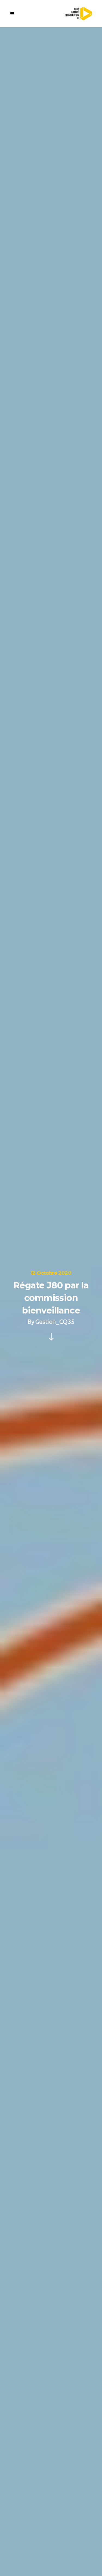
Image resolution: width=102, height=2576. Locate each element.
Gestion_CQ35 (55, 1322)
